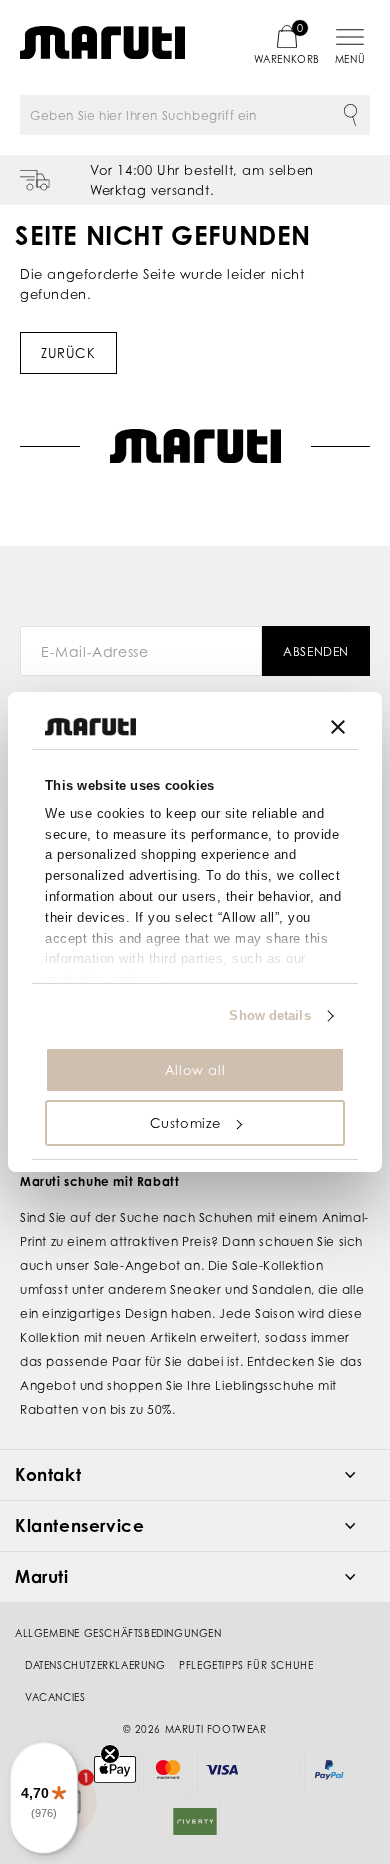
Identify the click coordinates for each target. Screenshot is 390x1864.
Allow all (195, 1070)
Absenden (316, 651)
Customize (185, 1123)
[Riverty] (195, 1821)
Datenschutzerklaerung (95, 1665)
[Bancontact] (275, 1769)
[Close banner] (338, 727)
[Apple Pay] (115, 1769)
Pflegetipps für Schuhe (246, 1665)
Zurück (68, 353)
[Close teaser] (110, 1754)
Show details (269, 1015)
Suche (350, 115)
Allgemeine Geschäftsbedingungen (118, 1633)
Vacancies (55, 1697)
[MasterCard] (168, 1769)
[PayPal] (329, 1769)
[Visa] (222, 1769)
